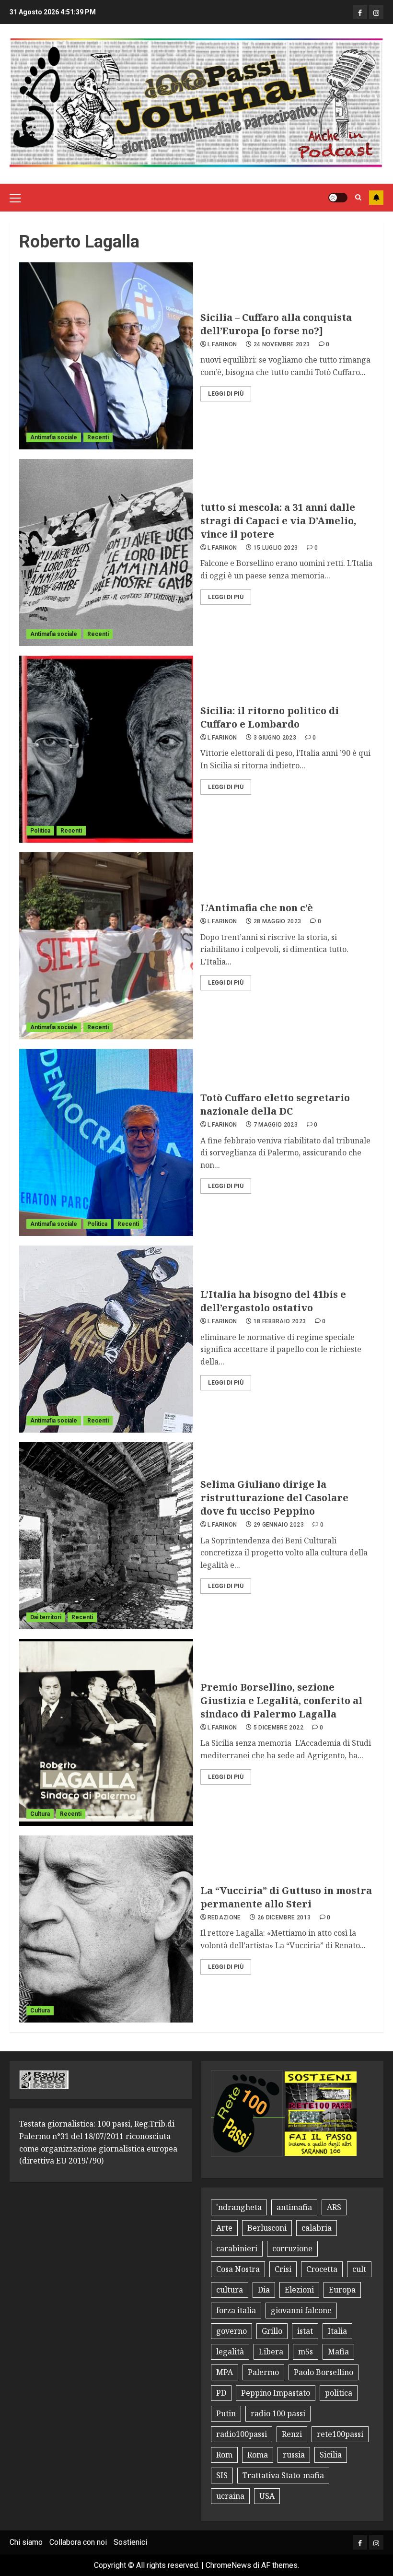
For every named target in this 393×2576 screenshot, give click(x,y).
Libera (271, 2352)
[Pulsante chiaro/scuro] (338, 198)
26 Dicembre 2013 (284, 1917)
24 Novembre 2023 (282, 344)
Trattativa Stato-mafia (283, 2475)
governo (231, 2331)
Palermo (263, 2372)
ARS (334, 2207)
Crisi (283, 2269)
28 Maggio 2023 (277, 921)
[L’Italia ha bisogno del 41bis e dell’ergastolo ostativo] (106, 1339)
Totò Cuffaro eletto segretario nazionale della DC (275, 1104)
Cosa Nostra (238, 2269)
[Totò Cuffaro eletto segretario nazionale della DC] (106, 1142)
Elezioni (299, 2290)
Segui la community (376, 198)
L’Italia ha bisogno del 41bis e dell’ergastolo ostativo (273, 1301)
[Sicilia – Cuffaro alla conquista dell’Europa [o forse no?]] (106, 356)
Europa (342, 2290)
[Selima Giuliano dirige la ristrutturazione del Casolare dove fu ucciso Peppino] (106, 1536)
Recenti (98, 437)
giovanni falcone (301, 2310)
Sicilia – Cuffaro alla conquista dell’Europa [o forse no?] (276, 324)
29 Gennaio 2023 (279, 1525)
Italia (337, 2331)
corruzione (292, 2248)
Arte (224, 2228)
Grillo (272, 2331)
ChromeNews (228, 2565)
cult (359, 2269)
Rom (224, 2455)
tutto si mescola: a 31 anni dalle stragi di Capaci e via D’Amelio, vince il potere (278, 521)
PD (221, 2393)
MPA (225, 2372)
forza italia (236, 2310)
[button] (15, 198)
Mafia (338, 2352)
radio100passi (242, 2434)
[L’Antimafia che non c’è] (106, 946)
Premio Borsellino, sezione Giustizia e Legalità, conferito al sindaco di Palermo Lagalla (281, 1700)
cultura (230, 2290)
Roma (258, 2455)
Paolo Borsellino (324, 2372)
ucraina (230, 2496)
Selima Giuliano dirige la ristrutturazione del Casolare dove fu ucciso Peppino (274, 1498)
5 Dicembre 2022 (278, 1728)
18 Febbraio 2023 (280, 1321)
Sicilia (331, 2455)
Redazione (224, 1917)
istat (305, 2331)
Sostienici (130, 2542)
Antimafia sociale (54, 437)
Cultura (40, 1814)
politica (339, 2393)
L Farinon (222, 344)
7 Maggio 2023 (276, 1125)
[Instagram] (376, 12)
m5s (306, 2352)
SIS (222, 2475)
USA (267, 2496)
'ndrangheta (239, 2207)
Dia (264, 2290)
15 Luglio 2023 (276, 548)
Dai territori (46, 1617)
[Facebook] (360, 12)
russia (294, 2455)
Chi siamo (26, 2542)
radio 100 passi (278, 2413)
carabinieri (237, 2248)
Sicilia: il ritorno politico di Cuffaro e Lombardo (270, 717)
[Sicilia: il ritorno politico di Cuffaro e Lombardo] (106, 749)
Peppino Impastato (276, 2393)
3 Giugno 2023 (275, 738)
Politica (40, 831)
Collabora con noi (78, 2542)
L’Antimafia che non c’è (257, 908)
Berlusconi (267, 2228)
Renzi (292, 2434)
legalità (230, 2352)
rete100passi (340, 2434)
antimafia (294, 2207)
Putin (226, 2413)
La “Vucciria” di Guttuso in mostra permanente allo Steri (286, 1897)
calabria (317, 2228)
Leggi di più (226, 394)
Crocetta (322, 2269)
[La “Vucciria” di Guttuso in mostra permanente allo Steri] (106, 1929)
